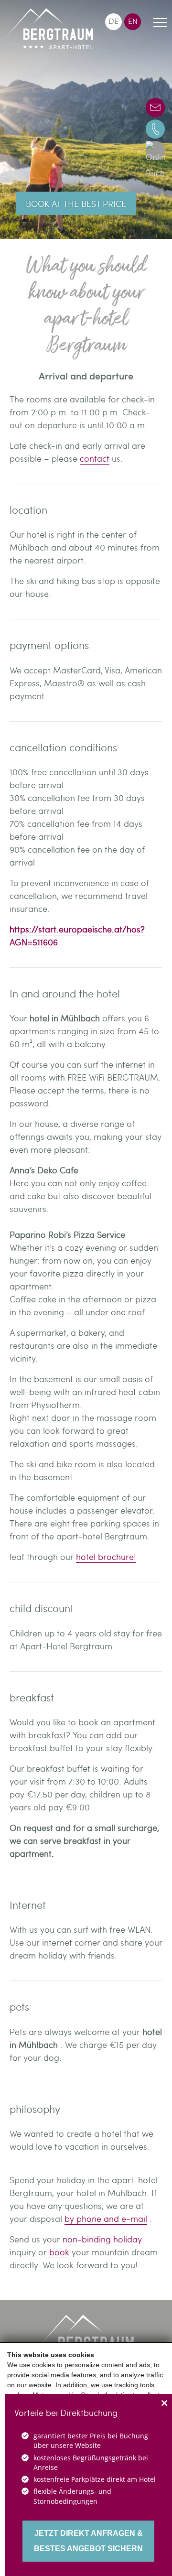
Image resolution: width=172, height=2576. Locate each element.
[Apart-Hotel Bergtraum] (49, 29)
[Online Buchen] (155, 151)
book (59, 2252)
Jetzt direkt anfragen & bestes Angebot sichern (88, 2541)
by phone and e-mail (106, 2218)
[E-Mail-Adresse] (155, 108)
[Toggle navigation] (160, 24)
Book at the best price (76, 203)
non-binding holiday (102, 2239)
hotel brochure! (106, 1556)
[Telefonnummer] (155, 129)
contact (95, 458)
